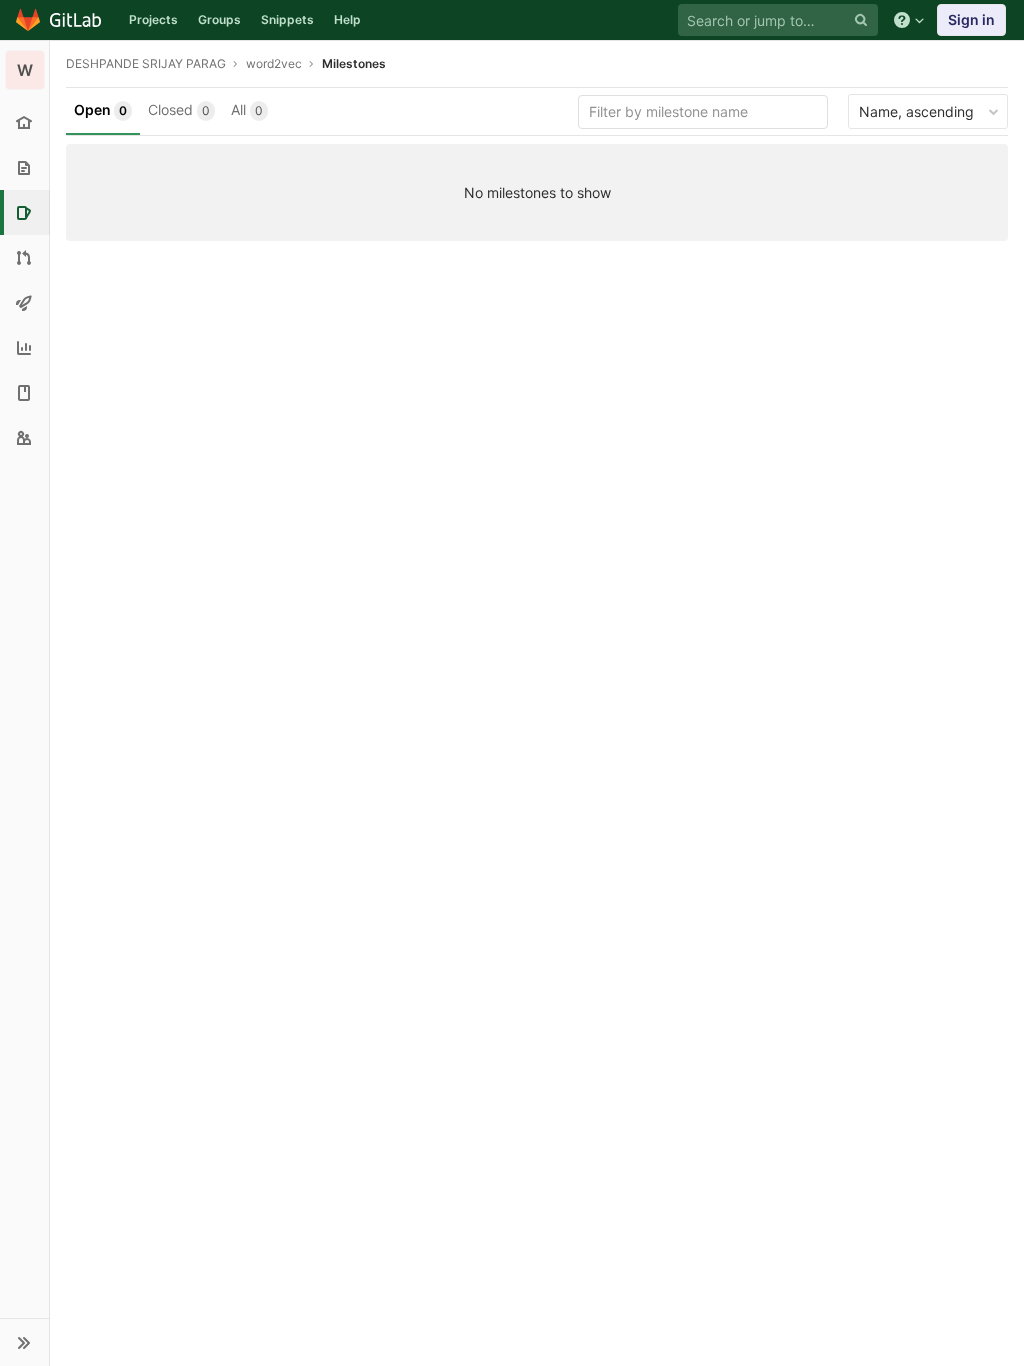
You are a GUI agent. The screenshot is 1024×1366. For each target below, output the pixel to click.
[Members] (24, 437)
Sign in (971, 19)
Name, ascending (916, 111)
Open (100, 109)
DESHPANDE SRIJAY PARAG (146, 63)
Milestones (354, 63)
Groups (219, 19)
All (247, 109)
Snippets (287, 19)
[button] (24, 1342)
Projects (153, 19)
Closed (179, 109)
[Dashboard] (59, 20)
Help (347, 19)
